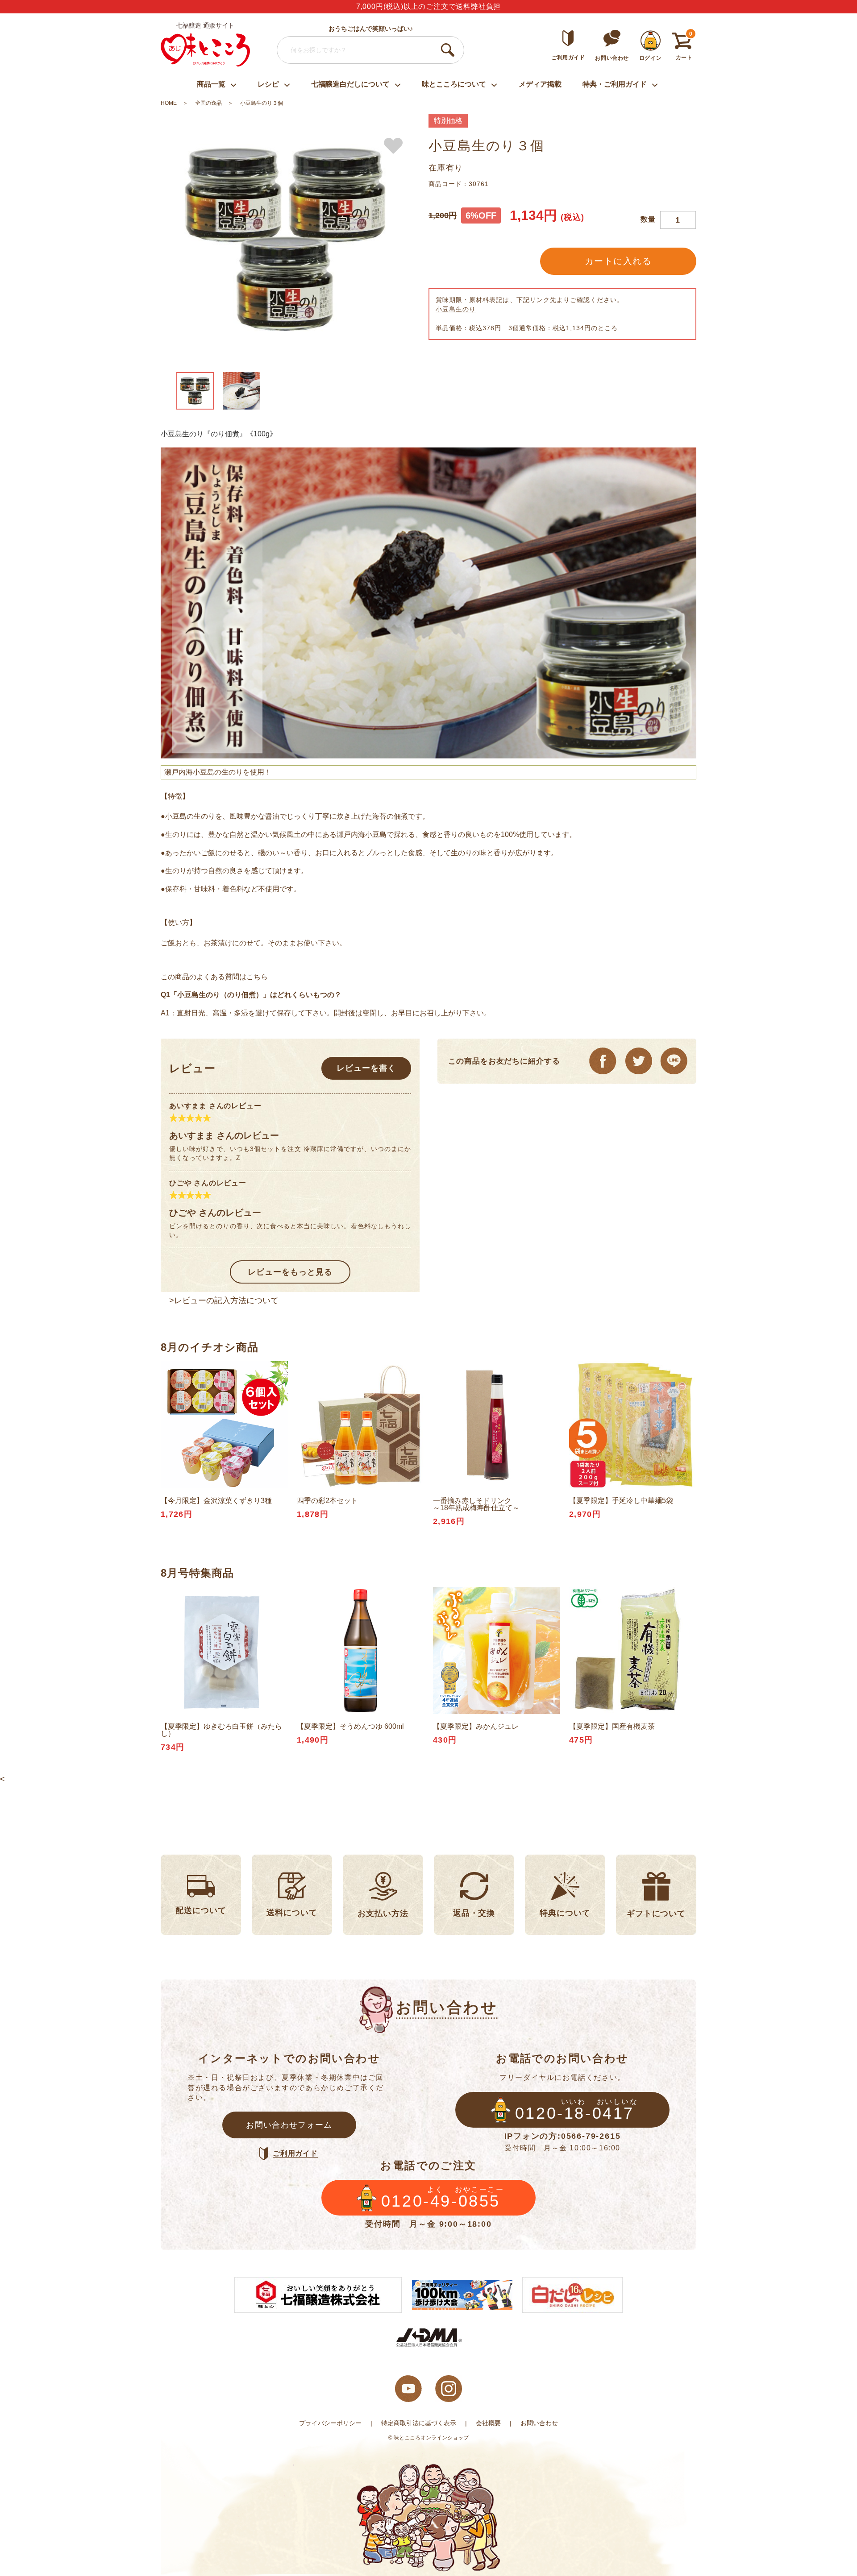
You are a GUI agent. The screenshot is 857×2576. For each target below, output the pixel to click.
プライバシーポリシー (330, 2423)
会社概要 (488, 2423)
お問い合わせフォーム (289, 2125)
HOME (169, 103)
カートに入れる (618, 261)
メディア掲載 (540, 84)
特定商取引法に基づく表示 (419, 2423)
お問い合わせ (539, 2423)
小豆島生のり (456, 309)
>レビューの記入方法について (224, 1300)
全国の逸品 (208, 103)
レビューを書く (366, 1068)
